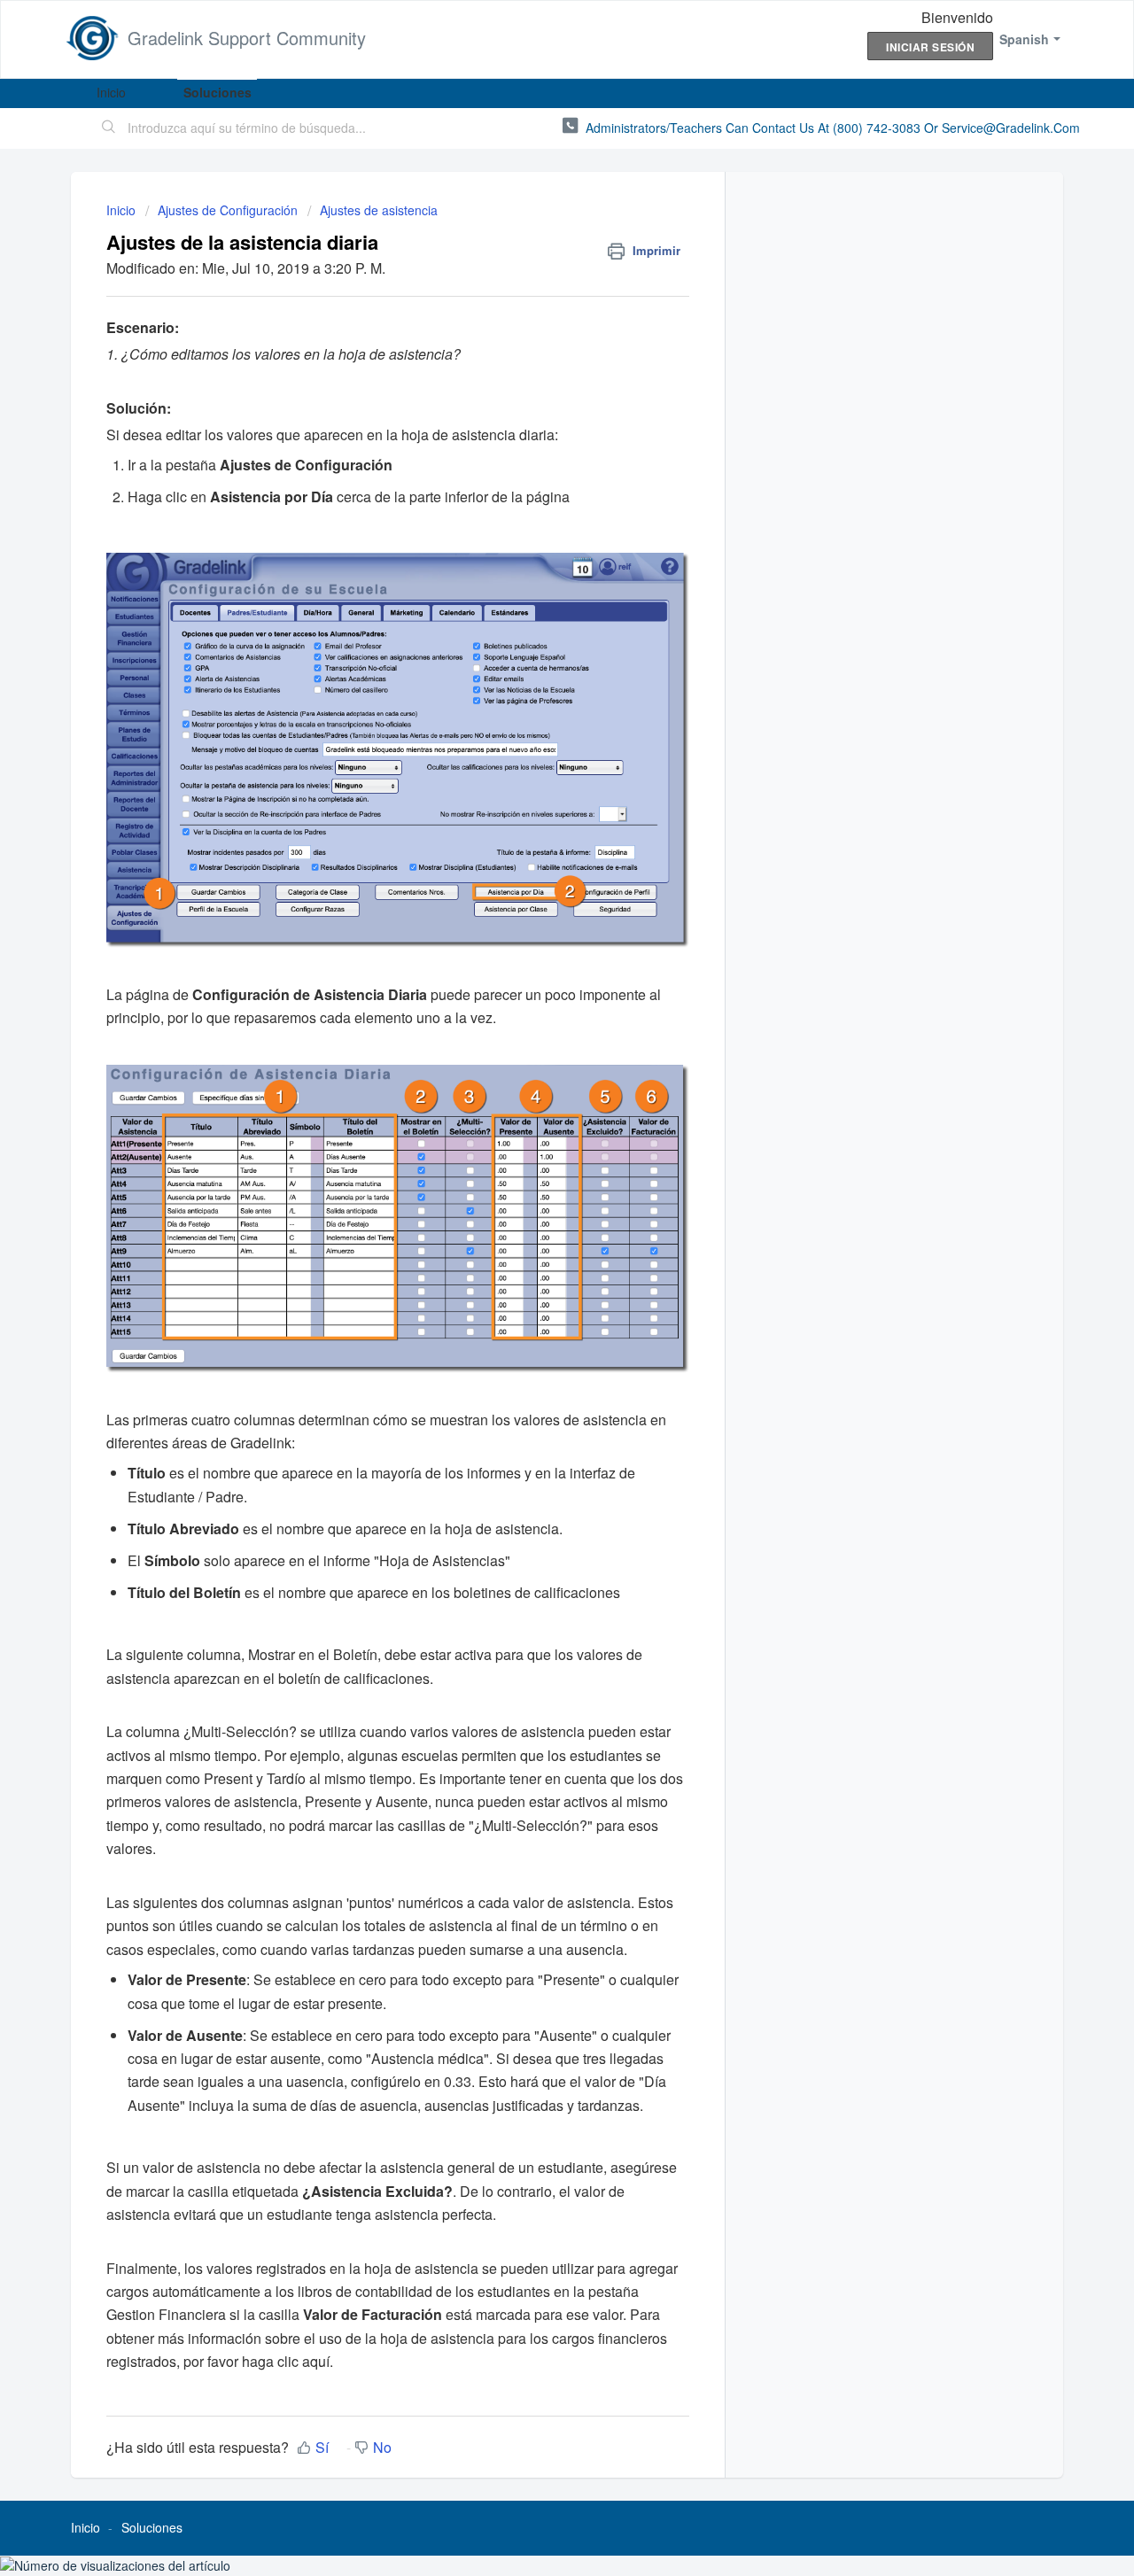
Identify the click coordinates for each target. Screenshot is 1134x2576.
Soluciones (217, 92)
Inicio (111, 92)
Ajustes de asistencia (379, 210)
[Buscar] (109, 128)
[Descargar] (534, 1083)
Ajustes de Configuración (228, 210)
